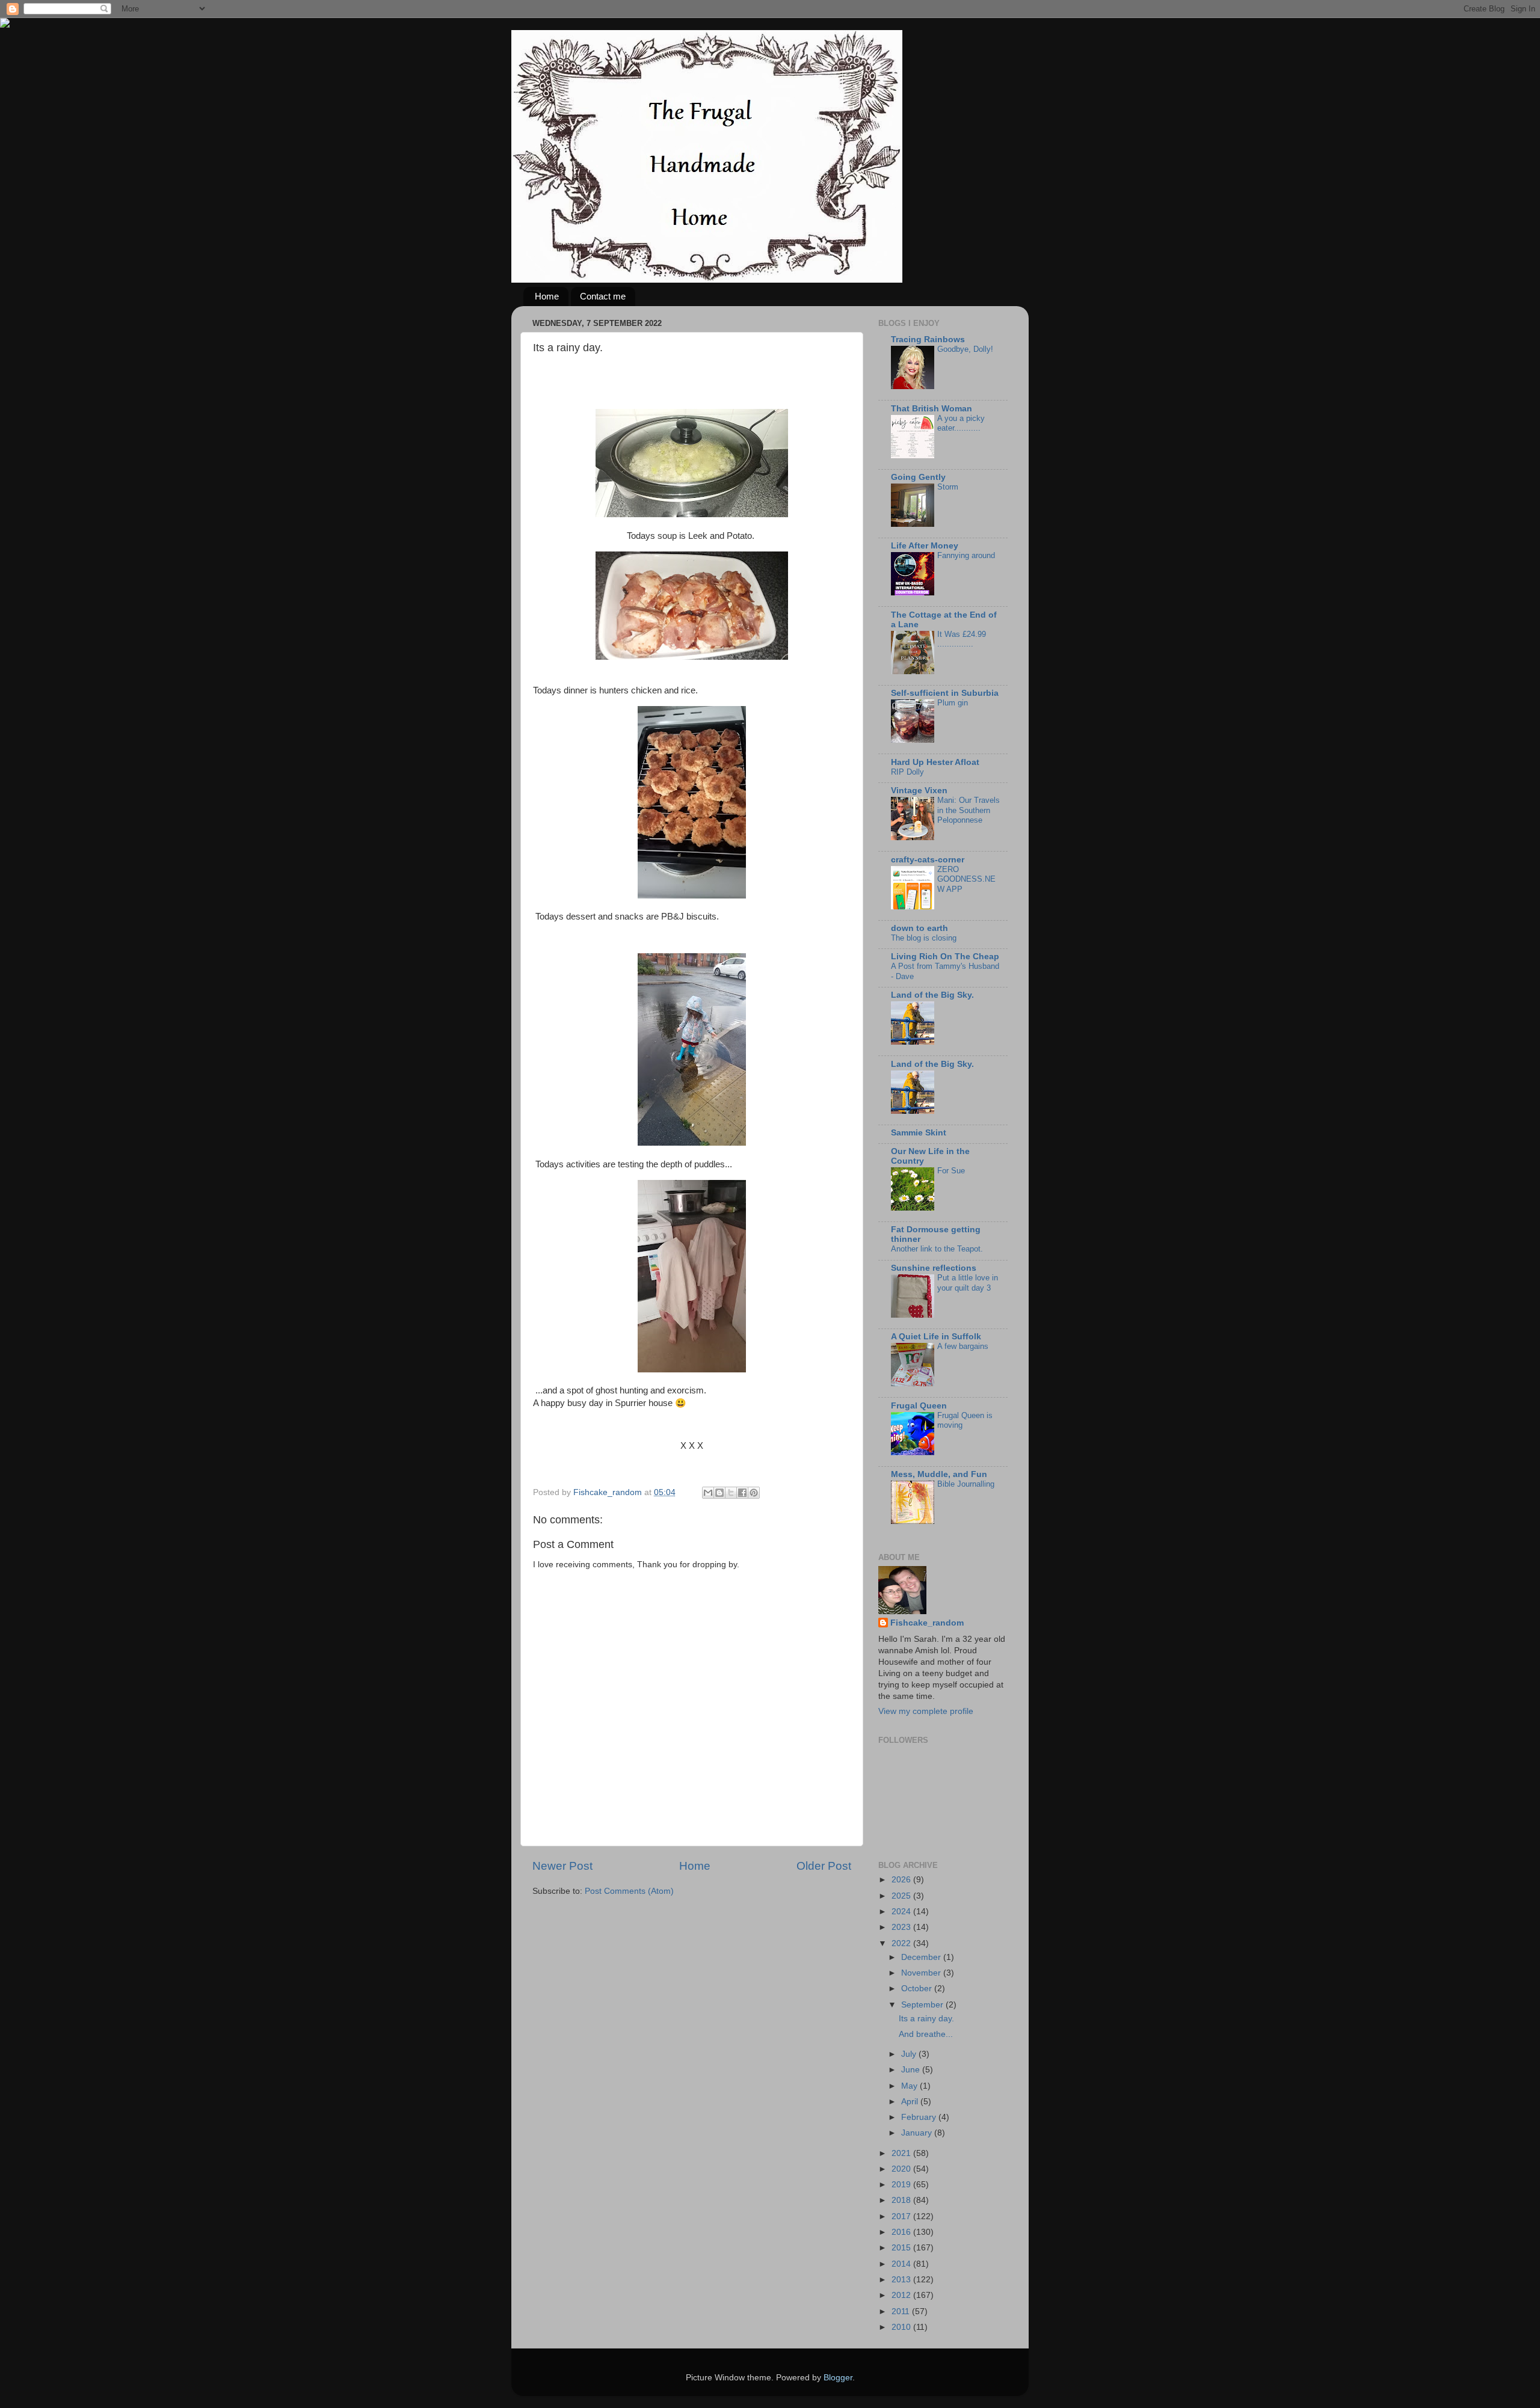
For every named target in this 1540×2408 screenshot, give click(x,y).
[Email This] (708, 1493)
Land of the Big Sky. (932, 995)
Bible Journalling (966, 1484)
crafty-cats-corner (928, 860)
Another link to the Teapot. (937, 1249)
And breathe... (926, 2034)
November (922, 1973)
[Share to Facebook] (742, 1493)
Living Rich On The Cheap (945, 957)
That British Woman (932, 409)
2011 (902, 2311)
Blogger (838, 2378)
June (912, 2070)
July (910, 2054)
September (923, 2005)
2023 (902, 1927)
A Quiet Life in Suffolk (936, 1337)
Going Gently (918, 477)
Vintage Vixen (919, 791)
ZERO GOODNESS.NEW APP (966, 879)
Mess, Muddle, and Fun (939, 1474)
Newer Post (562, 1866)
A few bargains (963, 1346)
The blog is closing (924, 938)
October (918, 1989)
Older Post (824, 1866)
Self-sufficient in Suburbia (945, 693)
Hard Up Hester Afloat (935, 762)
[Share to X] (731, 1493)
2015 (902, 2248)
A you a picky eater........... (961, 423)
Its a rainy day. (926, 2019)
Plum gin (953, 703)
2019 (902, 2185)
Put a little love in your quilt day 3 (968, 1283)
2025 (902, 1896)
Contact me (603, 296)
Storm (948, 487)
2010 (902, 2327)
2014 (902, 2264)
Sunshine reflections (934, 1268)
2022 (902, 1943)
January (918, 2133)
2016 (902, 2232)
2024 (902, 1912)
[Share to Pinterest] (754, 1493)
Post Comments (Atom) (629, 1891)
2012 (902, 2295)
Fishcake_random (927, 1623)
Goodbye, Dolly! (965, 349)
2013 (902, 2280)
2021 (902, 2153)
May (910, 2086)
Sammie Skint (919, 1133)
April (911, 2102)
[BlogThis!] (719, 1493)
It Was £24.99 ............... (962, 639)
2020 (902, 2169)
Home (547, 296)
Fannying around (966, 555)
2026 (902, 1880)
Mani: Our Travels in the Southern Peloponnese (969, 810)
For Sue (951, 1171)
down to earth (919, 928)
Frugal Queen (919, 1406)
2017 (902, 2216)
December (922, 1957)
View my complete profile (926, 1711)
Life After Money (925, 546)
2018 (902, 2200)
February (920, 2117)
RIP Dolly (907, 772)
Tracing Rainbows (928, 339)
